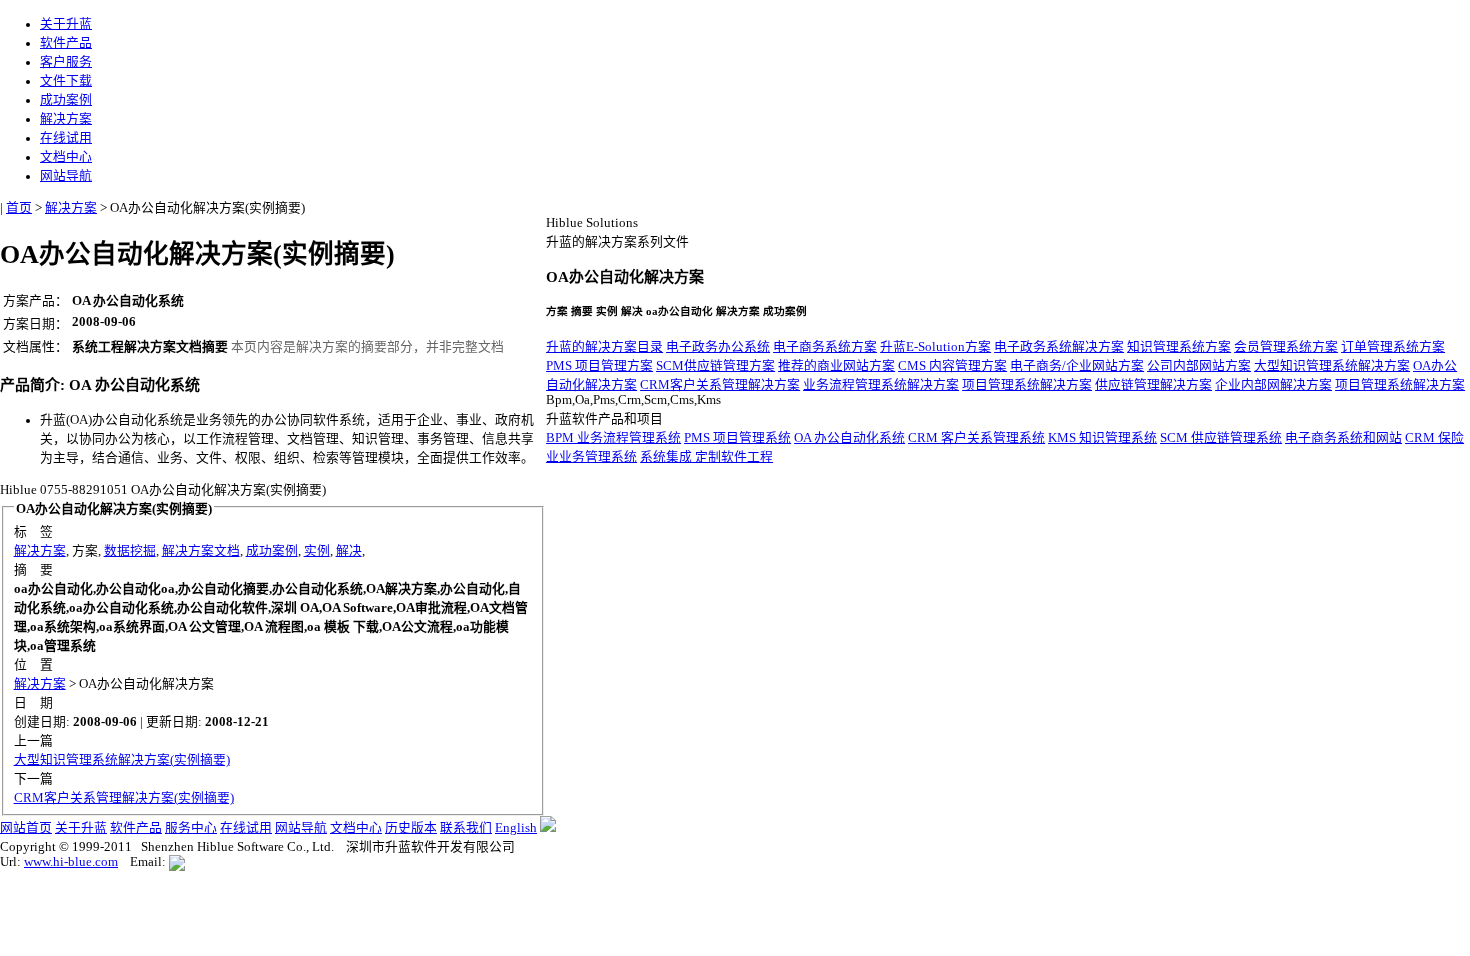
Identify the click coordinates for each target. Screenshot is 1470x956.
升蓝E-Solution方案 (935, 347)
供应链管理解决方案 (1153, 385)
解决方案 (66, 119)
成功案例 (66, 100)
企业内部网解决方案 (1273, 385)
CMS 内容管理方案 (952, 366)
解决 (349, 551)
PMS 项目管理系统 (737, 438)
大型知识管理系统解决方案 (1332, 366)
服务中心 (191, 828)
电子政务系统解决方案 (1059, 347)
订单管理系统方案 (1393, 347)
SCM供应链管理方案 (715, 366)
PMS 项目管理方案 (599, 366)
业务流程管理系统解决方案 (881, 385)
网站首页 (26, 828)
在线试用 (66, 138)
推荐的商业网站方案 (836, 366)
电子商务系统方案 (825, 347)
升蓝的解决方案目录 (604, 347)
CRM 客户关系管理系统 (976, 438)
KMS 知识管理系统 (1102, 438)
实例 (317, 551)
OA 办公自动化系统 (849, 438)
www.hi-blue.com (71, 862)
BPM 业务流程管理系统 (613, 438)
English (516, 828)
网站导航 (66, 176)
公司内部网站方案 (1199, 366)
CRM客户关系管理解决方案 (720, 385)
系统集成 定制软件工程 (706, 457)
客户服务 (66, 62)
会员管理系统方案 (1286, 347)
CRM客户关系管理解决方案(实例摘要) (124, 798)
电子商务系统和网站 (1343, 438)
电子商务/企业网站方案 (1077, 366)
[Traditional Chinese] (548, 828)
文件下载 (66, 81)
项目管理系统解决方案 (1027, 385)
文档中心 (66, 157)
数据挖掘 (130, 551)
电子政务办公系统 (718, 347)
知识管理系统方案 (1179, 347)
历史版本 (411, 828)
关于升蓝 (66, 24)
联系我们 (466, 828)
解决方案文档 (201, 551)
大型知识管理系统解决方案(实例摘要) (122, 760)
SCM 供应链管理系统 (1221, 438)
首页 (19, 208)
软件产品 (66, 43)
